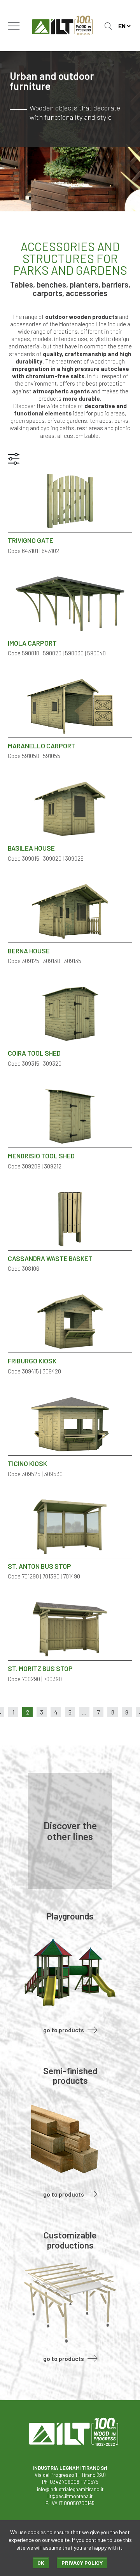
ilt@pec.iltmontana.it (70, 2496)
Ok (41, 2563)
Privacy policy (82, 2563)
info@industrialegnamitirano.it (70, 2489)
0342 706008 (65, 2482)
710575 (91, 2482)
